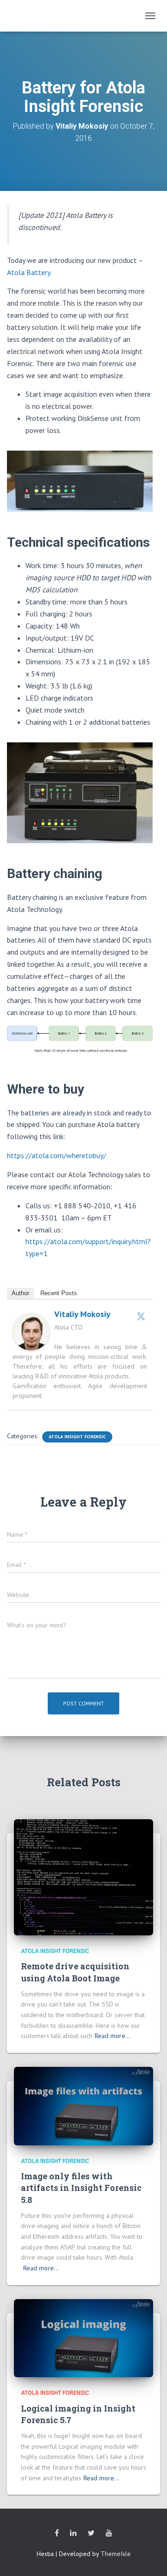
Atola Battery (29, 272)
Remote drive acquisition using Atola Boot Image (75, 1972)
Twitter (91, 2533)
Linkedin (73, 2533)
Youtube (109, 2533)
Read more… (112, 2036)
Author (20, 1293)
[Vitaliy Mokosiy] (31, 1331)
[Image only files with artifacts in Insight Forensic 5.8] (83, 2105)
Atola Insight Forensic (77, 1437)
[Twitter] (141, 1316)
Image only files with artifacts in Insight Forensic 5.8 (81, 2188)
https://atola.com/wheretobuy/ (57, 1155)
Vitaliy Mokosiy (82, 1314)
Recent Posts (59, 1293)
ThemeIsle (116, 2554)
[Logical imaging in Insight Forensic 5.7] (83, 2337)
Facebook (57, 2533)
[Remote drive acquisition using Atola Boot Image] (83, 1876)
